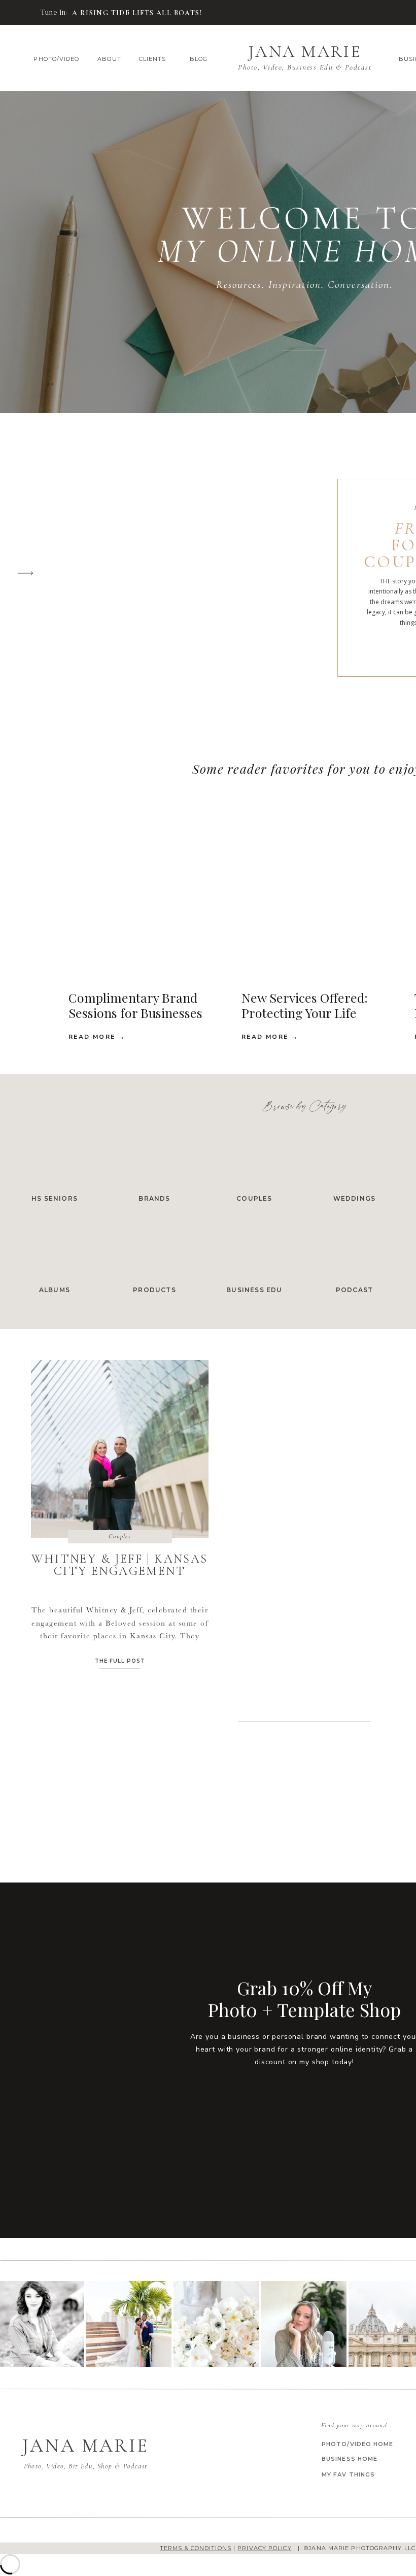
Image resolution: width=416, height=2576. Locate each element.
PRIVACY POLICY (264, 2548)
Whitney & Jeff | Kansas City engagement (119, 1565)
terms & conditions (196, 2548)
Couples (120, 1536)
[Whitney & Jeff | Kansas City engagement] (22, 13)
